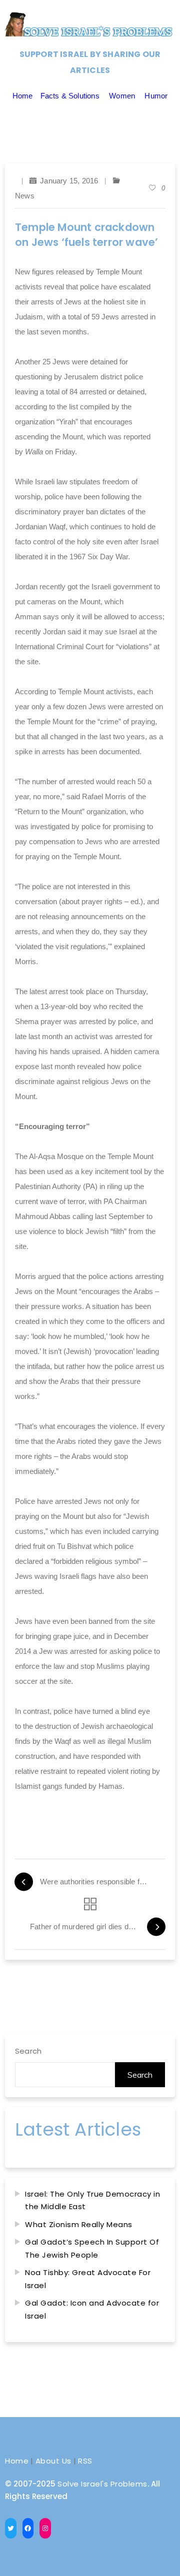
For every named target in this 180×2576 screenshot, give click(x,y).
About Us (53, 2461)
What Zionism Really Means (79, 2224)
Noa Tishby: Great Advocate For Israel (88, 2279)
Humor (156, 96)
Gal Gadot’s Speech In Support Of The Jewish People (92, 2248)
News (25, 196)
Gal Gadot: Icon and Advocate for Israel (92, 2309)
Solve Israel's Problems (102, 2484)
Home (23, 96)
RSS (85, 2461)
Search (28, 2051)
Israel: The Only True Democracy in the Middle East (92, 2200)
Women (122, 96)
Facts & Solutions (70, 96)
